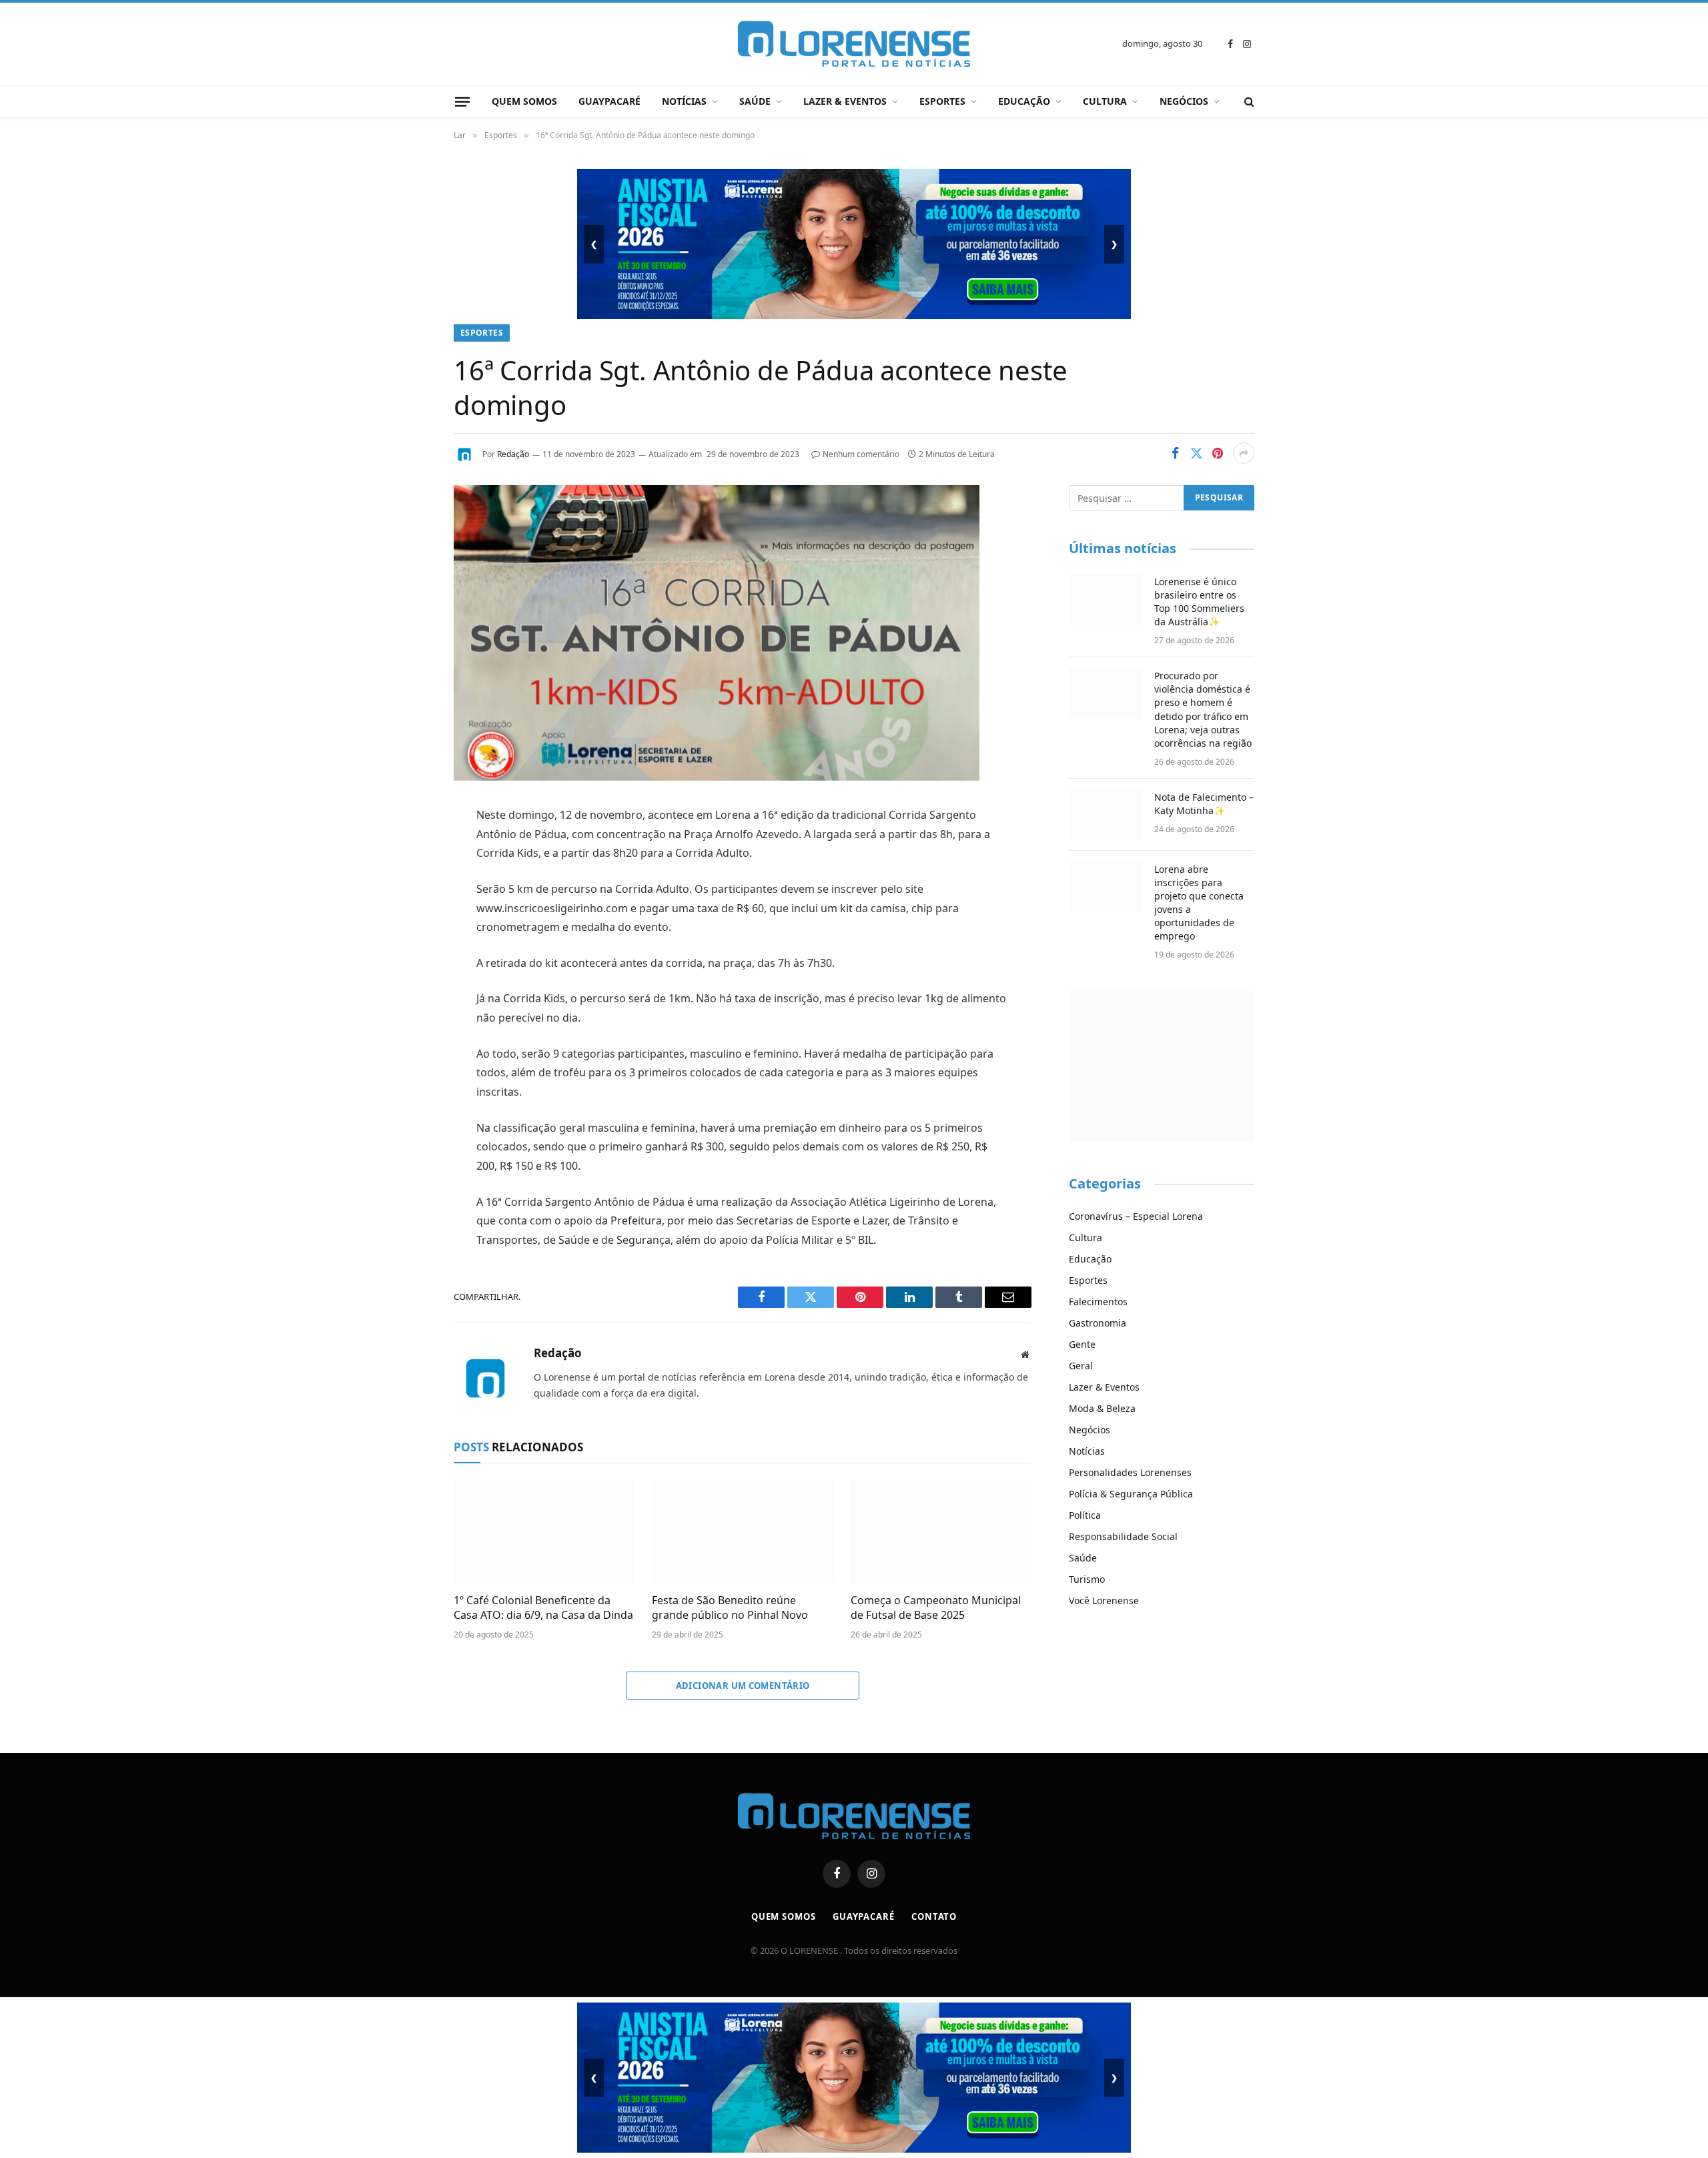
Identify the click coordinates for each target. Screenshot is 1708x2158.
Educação (1024, 101)
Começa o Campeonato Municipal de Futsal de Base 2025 (936, 1608)
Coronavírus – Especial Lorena (1136, 1216)
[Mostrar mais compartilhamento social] (1244, 453)
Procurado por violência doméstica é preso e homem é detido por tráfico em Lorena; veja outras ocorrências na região (1203, 709)
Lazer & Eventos (845, 101)
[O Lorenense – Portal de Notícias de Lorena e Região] (854, 44)
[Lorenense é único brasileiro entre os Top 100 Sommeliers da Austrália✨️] (1106, 599)
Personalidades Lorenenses (1130, 1472)
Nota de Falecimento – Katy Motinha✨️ (1204, 804)
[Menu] (462, 101)
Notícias (684, 101)
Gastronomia (1098, 1323)
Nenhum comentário (861, 454)
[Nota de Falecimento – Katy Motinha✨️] (1106, 815)
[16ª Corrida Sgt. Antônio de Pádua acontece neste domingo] (717, 777)
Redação (513, 454)
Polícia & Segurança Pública (1131, 1494)
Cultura (1105, 101)
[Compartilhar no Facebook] (1175, 453)
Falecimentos (1098, 1302)
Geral (1081, 1366)
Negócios (1184, 101)
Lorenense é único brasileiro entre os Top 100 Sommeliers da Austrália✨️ (1199, 602)
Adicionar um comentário (743, 1686)
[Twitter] (407, 883)
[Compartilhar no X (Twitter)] (1196, 453)
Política (1085, 1515)
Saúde (755, 101)
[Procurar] (1248, 102)
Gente (1082, 1344)
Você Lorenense (1104, 1600)
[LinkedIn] (407, 918)
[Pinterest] (407, 952)
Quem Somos (524, 101)
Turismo (1087, 1579)
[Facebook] (407, 849)
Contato (934, 1916)
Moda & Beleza (1102, 1408)
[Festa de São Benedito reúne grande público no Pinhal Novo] (742, 1532)
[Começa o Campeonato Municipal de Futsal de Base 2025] (941, 1532)
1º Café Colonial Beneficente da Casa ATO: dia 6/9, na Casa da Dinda (543, 1608)
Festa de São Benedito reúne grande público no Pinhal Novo (730, 1608)
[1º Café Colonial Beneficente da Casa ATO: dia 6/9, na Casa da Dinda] (544, 1532)
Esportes (942, 101)
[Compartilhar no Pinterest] (1218, 453)
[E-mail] (407, 986)
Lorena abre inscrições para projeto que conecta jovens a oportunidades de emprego (1199, 903)
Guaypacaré (609, 101)
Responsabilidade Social (1123, 1536)
